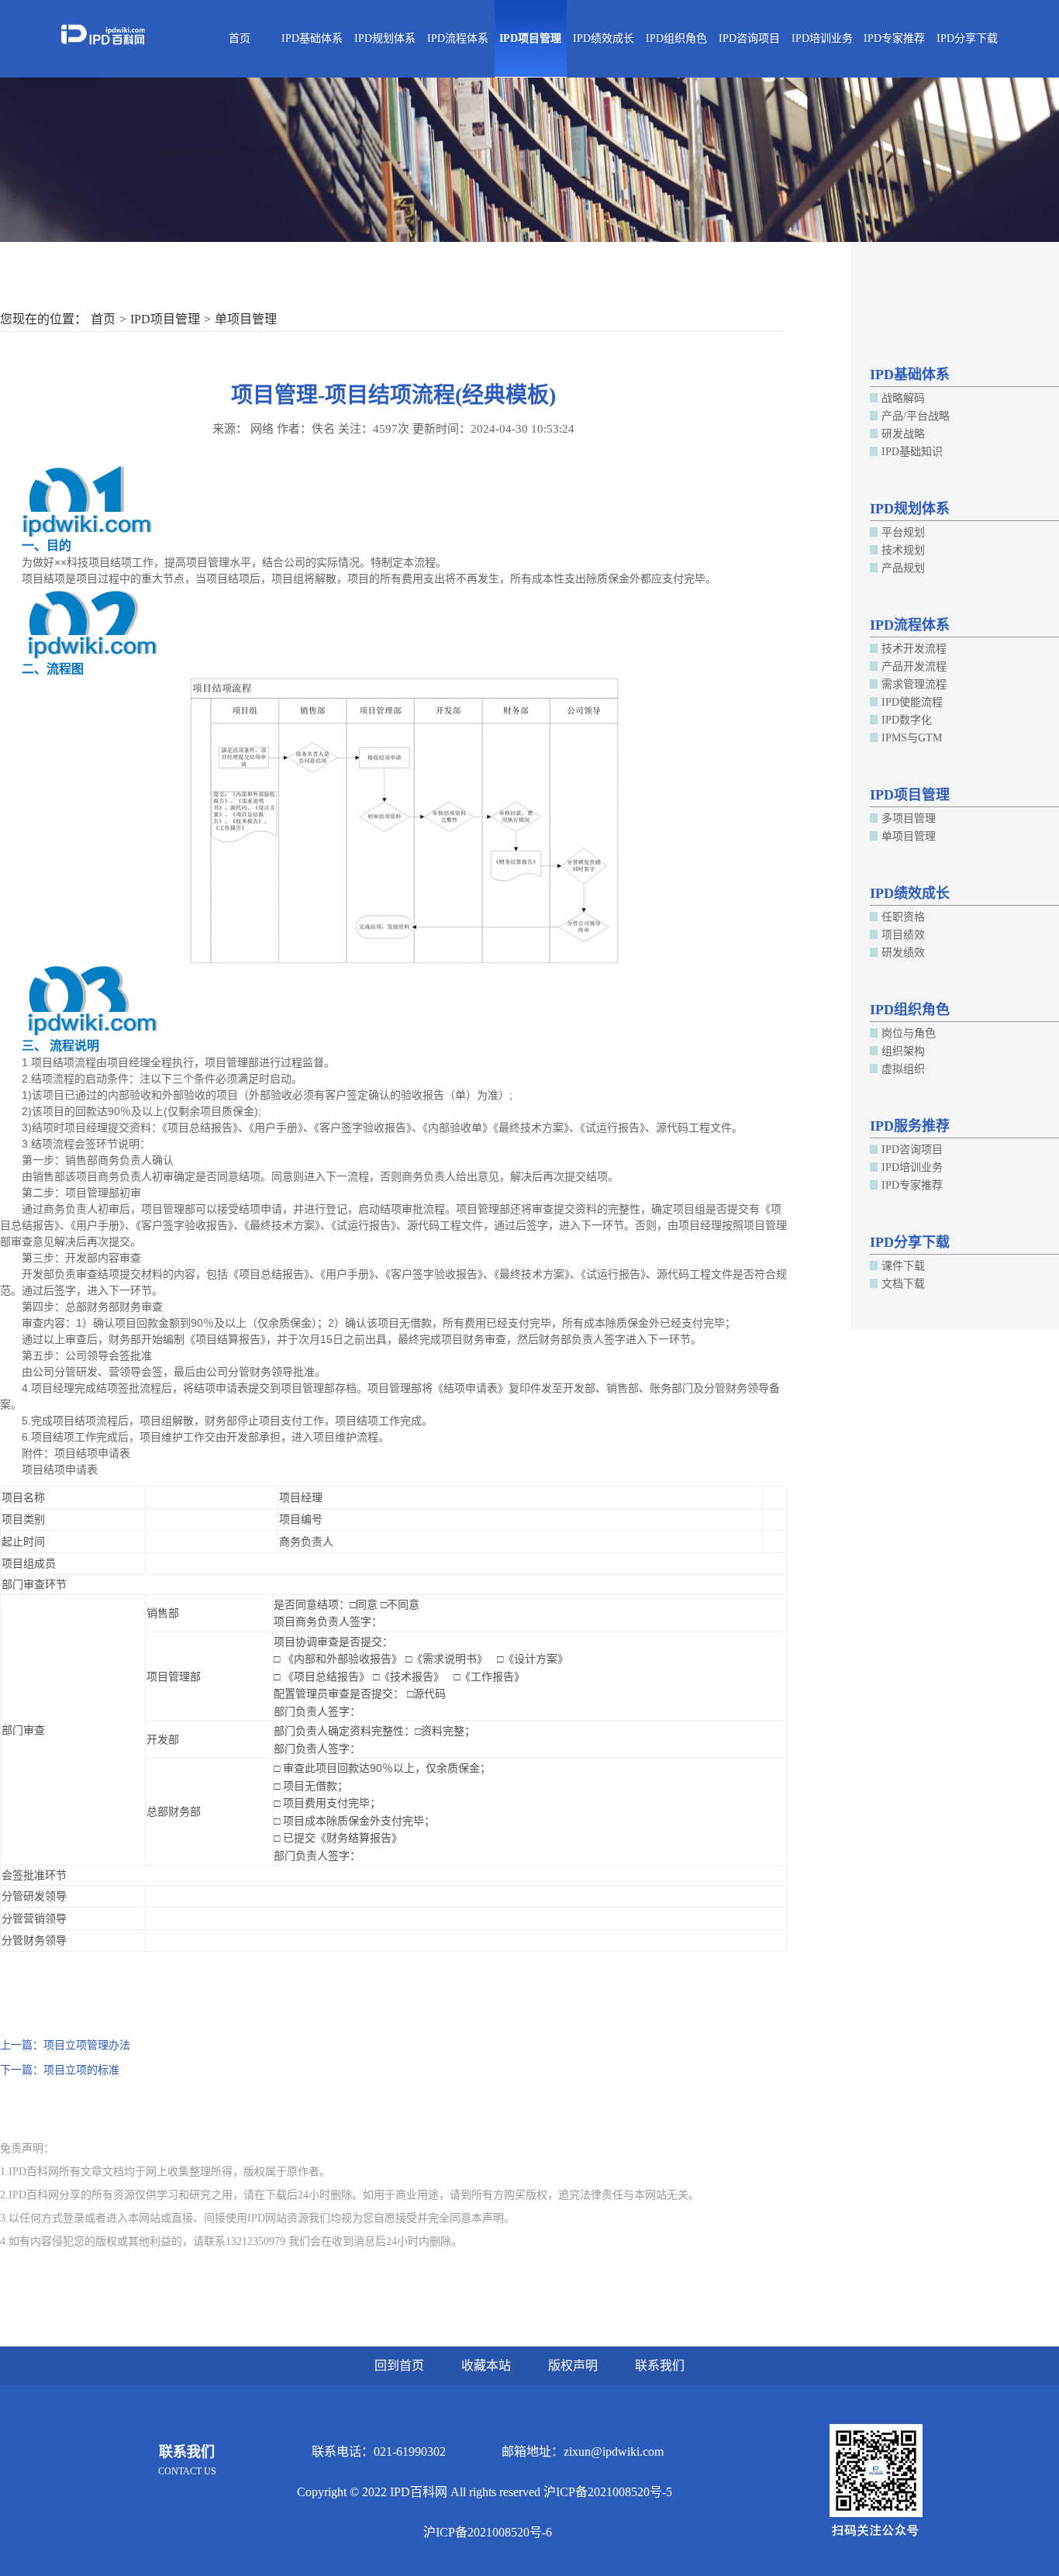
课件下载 (903, 1266)
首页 (240, 38)
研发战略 (903, 434)
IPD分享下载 (967, 38)
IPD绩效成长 (604, 38)
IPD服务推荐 (910, 1126)
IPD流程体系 (458, 38)
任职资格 (903, 917)
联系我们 (660, 2365)
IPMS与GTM (912, 738)
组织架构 (903, 1051)
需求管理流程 (914, 684)
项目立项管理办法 (87, 2045)
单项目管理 (246, 319)
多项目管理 (909, 818)
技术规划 (903, 550)
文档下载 (903, 1284)
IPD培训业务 (822, 38)
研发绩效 (903, 953)
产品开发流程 (914, 666)
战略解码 (903, 398)
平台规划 (903, 532)
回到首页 (399, 2365)
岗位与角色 (909, 1033)
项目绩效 (903, 935)
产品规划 (903, 568)
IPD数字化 (907, 720)
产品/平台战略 (916, 416)
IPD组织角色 (676, 38)
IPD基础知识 (912, 452)
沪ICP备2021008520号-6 (488, 2532)
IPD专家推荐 (894, 38)
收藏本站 (486, 2365)
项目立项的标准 (81, 2070)
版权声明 (573, 2365)
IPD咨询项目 (749, 38)
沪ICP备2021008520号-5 (608, 2492)
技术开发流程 (914, 649)
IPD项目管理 (530, 38)
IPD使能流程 (912, 702)
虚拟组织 (903, 1069)
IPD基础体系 (312, 38)
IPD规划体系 (385, 38)
